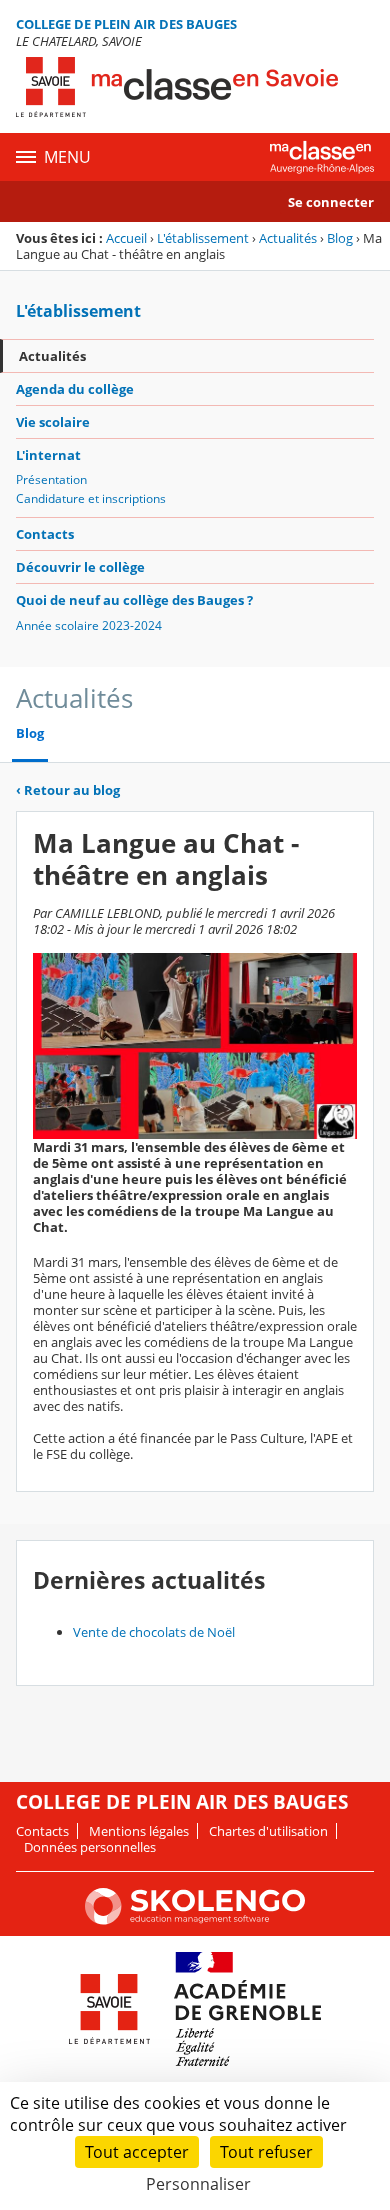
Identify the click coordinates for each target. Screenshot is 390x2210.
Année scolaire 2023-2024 (89, 625)
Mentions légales (139, 1831)
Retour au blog (68, 790)
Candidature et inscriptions (91, 498)
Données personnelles (90, 1847)
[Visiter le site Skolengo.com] (195, 1920)
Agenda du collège (75, 389)
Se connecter (331, 202)
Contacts (45, 534)
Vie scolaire (53, 422)
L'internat (48, 455)
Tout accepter (137, 2152)
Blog (340, 238)
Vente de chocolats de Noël (154, 1632)
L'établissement (203, 238)
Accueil (126, 238)
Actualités (288, 238)
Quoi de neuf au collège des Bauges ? (134, 600)
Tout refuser (266, 2152)
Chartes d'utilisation (268, 1831)
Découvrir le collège (80, 567)
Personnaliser (198, 2184)
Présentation (51, 479)
